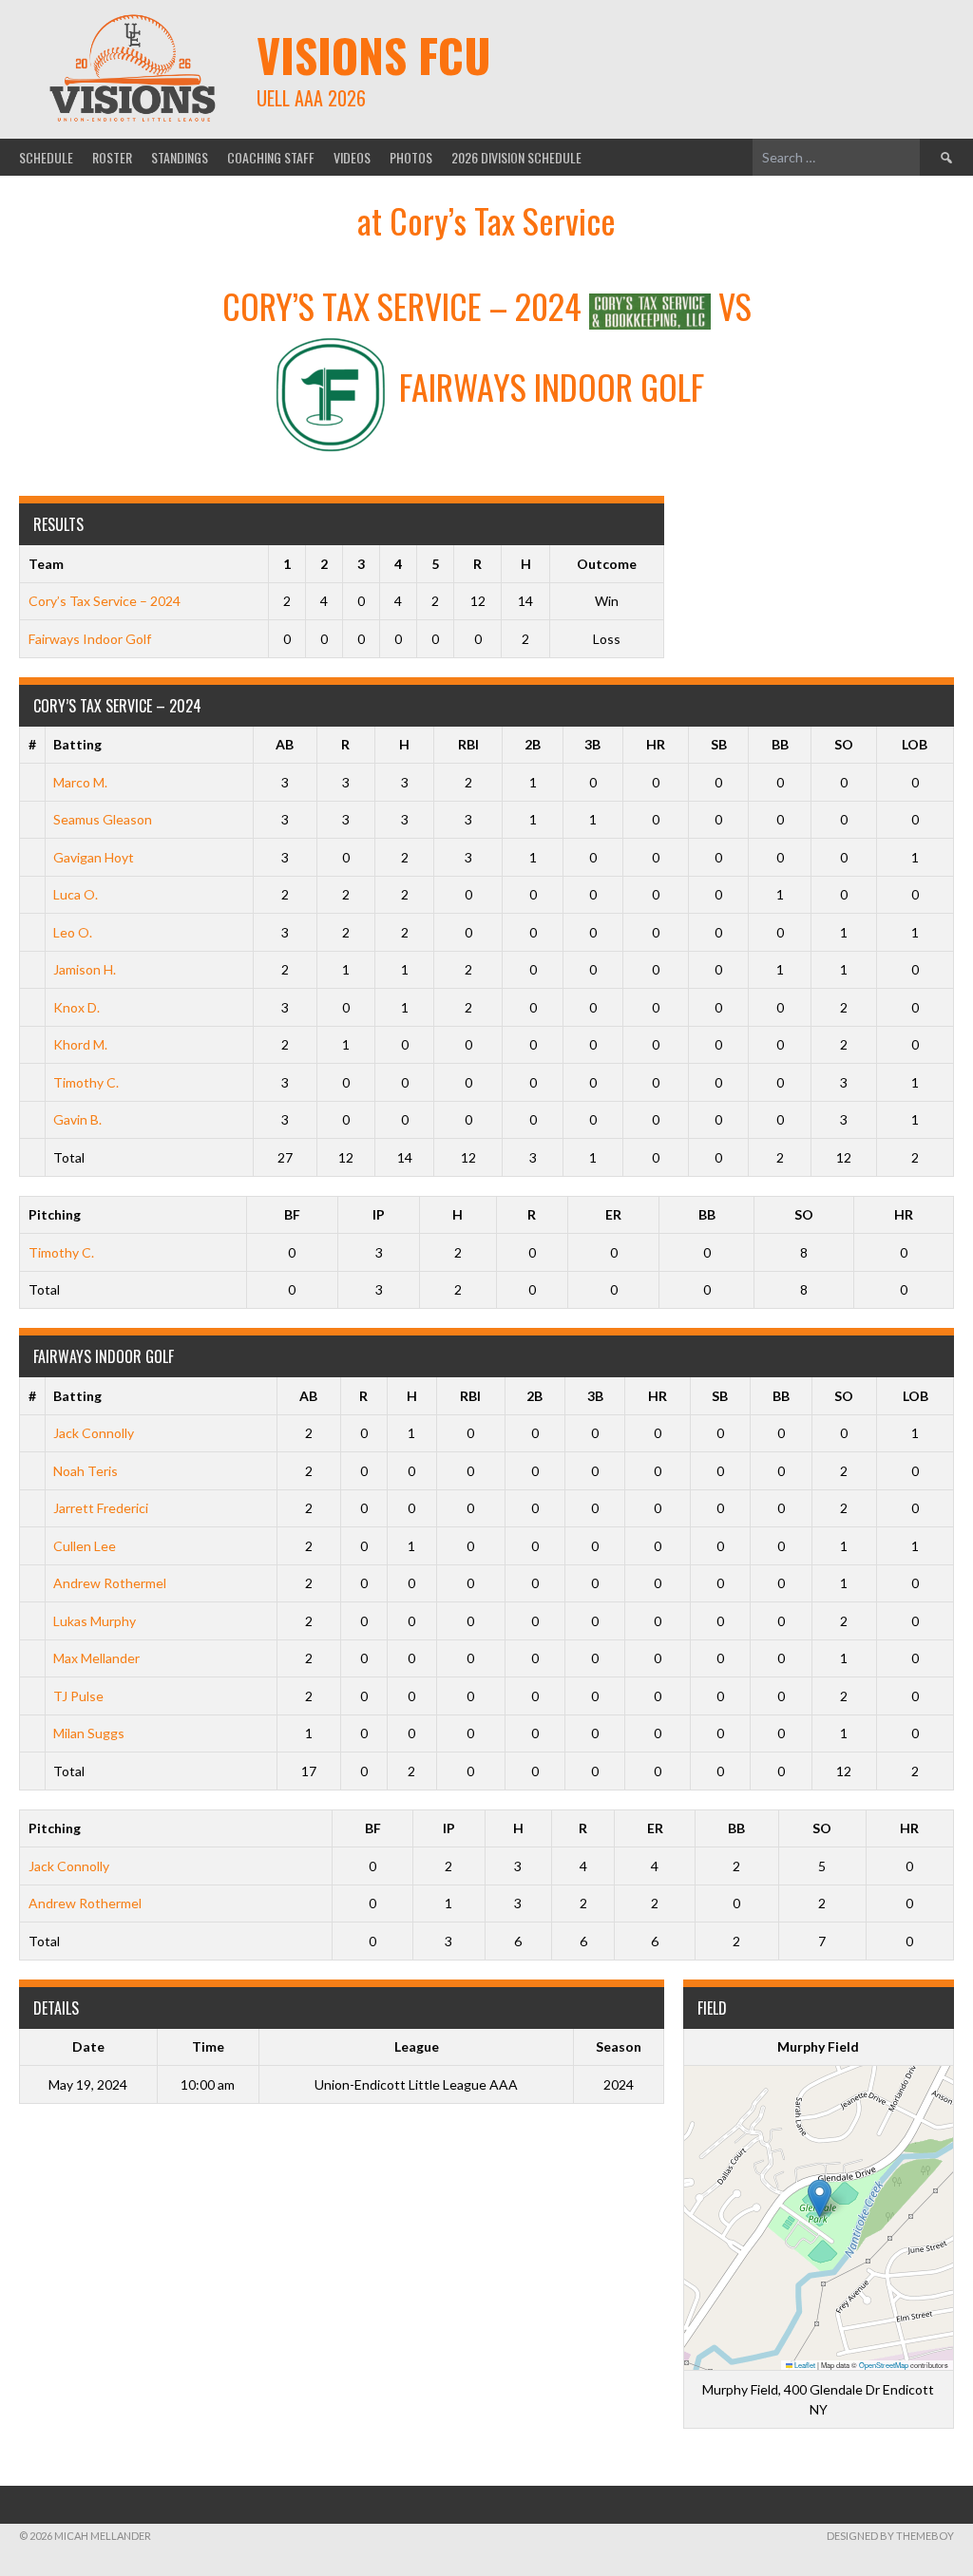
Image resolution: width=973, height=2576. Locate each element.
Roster (112, 157)
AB (285, 744)
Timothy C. (86, 1082)
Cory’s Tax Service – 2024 (105, 601)
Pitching (55, 1214)
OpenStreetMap (884, 2365)
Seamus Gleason (103, 819)
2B (533, 744)
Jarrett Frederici (101, 1508)
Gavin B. (77, 1119)
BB (780, 744)
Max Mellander (96, 1658)
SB (719, 744)
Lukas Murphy (95, 1621)
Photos (411, 157)
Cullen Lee (85, 1546)
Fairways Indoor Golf (90, 639)
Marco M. (80, 782)
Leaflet (804, 2365)
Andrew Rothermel (110, 1583)
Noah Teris (86, 1471)
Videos (352, 157)
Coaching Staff (271, 157)
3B (592, 744)
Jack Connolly (94, 1433)
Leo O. (73, 932)
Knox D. (76, 1007)
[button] (820, 2198)
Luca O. (76, 894)
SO (844, 744)
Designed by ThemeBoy (890, 2536)
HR (656, 744)
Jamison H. (85, 969)
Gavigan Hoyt (94, 857)
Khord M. (80, 1044)
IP (379, 1214)
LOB (915, 744)
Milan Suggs (89, 1733)
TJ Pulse (78, 1696)
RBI (468, 744)
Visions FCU (374, 55)
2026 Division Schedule (516, 157)
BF (292, 1214)
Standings (180, 157)
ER (613, 1214)
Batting (77, 744)
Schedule (46, 157)
